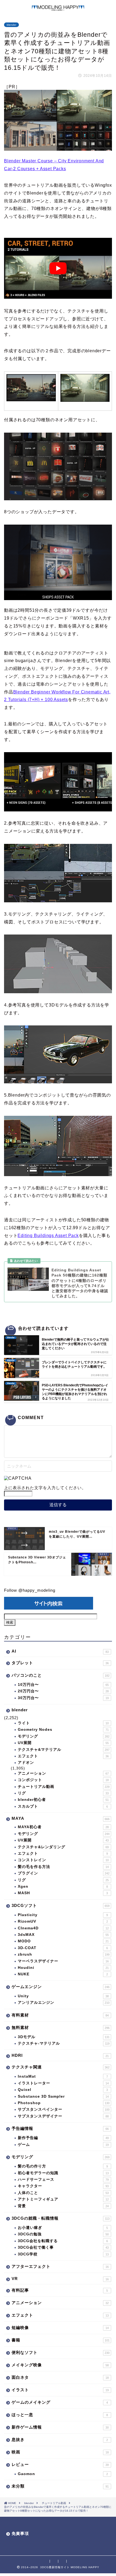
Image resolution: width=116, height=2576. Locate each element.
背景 (63, 2206)
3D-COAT (63, 1948)
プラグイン (64, 1873)
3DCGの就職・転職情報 (61, 2218)
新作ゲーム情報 (60, 2427)
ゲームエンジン (61, 1987)
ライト (63, 1723)
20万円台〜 (63, 1691)
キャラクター (63, 2186)
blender (11, 25)
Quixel (63, 2090)
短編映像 (60, 2327)
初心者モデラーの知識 (63, 2173)
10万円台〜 (63, 1685)
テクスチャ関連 (61, 2067)
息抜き (60, 2440)
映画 (60, 2452)
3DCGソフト (61, 1905)
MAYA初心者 (63, 1827)
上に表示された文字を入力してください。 (45, 1488)
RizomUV (63, 1921)
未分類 (60, 2486)
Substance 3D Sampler (63, 2096)
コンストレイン (63, 1860)
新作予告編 (63, 2138)
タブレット (60, 1663)
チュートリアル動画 (64, 1787)
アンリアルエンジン (64, 2003)
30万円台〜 (63, 1698)
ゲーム (63, 2145)
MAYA (61, 1818)
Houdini (63, 1968)
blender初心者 (63, 1800)
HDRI (60, 2055)
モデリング (64, 1736)
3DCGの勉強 (63, 2234)
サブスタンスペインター (64, 2109)
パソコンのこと (61, 1675)
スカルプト (63, 1806)
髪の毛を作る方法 (63, 1867)
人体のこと (63, 2193)
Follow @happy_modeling (30, 1590)
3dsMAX (63, 1935)
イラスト (60, 2390)
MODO (63, 1941)
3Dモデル (64, 2037)
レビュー (60, 2464)
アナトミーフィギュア (63, 2199)
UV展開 (63, 1743)
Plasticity (63, 1915)
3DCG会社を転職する (63, 2241)
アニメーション (63, 1773)
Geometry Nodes (63, 1730)
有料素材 (60, 2015)
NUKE (63, 1974)
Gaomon (63, 2474)
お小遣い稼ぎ (63, 2228)
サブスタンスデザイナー (63, 2116)
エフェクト (63, 1756)
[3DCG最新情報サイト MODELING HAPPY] (58, 8)
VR (60, 2279)
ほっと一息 (60, 2415)
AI (60, 1651)
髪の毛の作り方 (63, 2166)
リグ (63, 1793)
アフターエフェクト (60, 2266)
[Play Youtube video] (58, 268)
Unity (63, 1996)
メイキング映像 (60, 2365)
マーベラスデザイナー (63, 1961)
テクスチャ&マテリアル (64, 1750)
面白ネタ (60, 2377)
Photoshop (64, 2103)
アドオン (26, 1763)
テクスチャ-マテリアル (64, 2043)
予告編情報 (60, 2128)
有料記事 (60, 2290)
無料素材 (61, 2027)
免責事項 (20, 2533)
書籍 (61, 2340)
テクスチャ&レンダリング (63, 1847)
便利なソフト (61, 2352)
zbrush (64, 1954)
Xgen (63, 1886)
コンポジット (63, 1780)
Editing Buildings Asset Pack (48, 1236)
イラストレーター (63, 2083)
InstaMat (63, 2076)
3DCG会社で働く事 (63, 2247)
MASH (63, 1893)
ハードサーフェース (63, 2179)
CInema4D (63, 1928)
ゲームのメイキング (60, 2402)
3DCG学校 (63, 2254)
